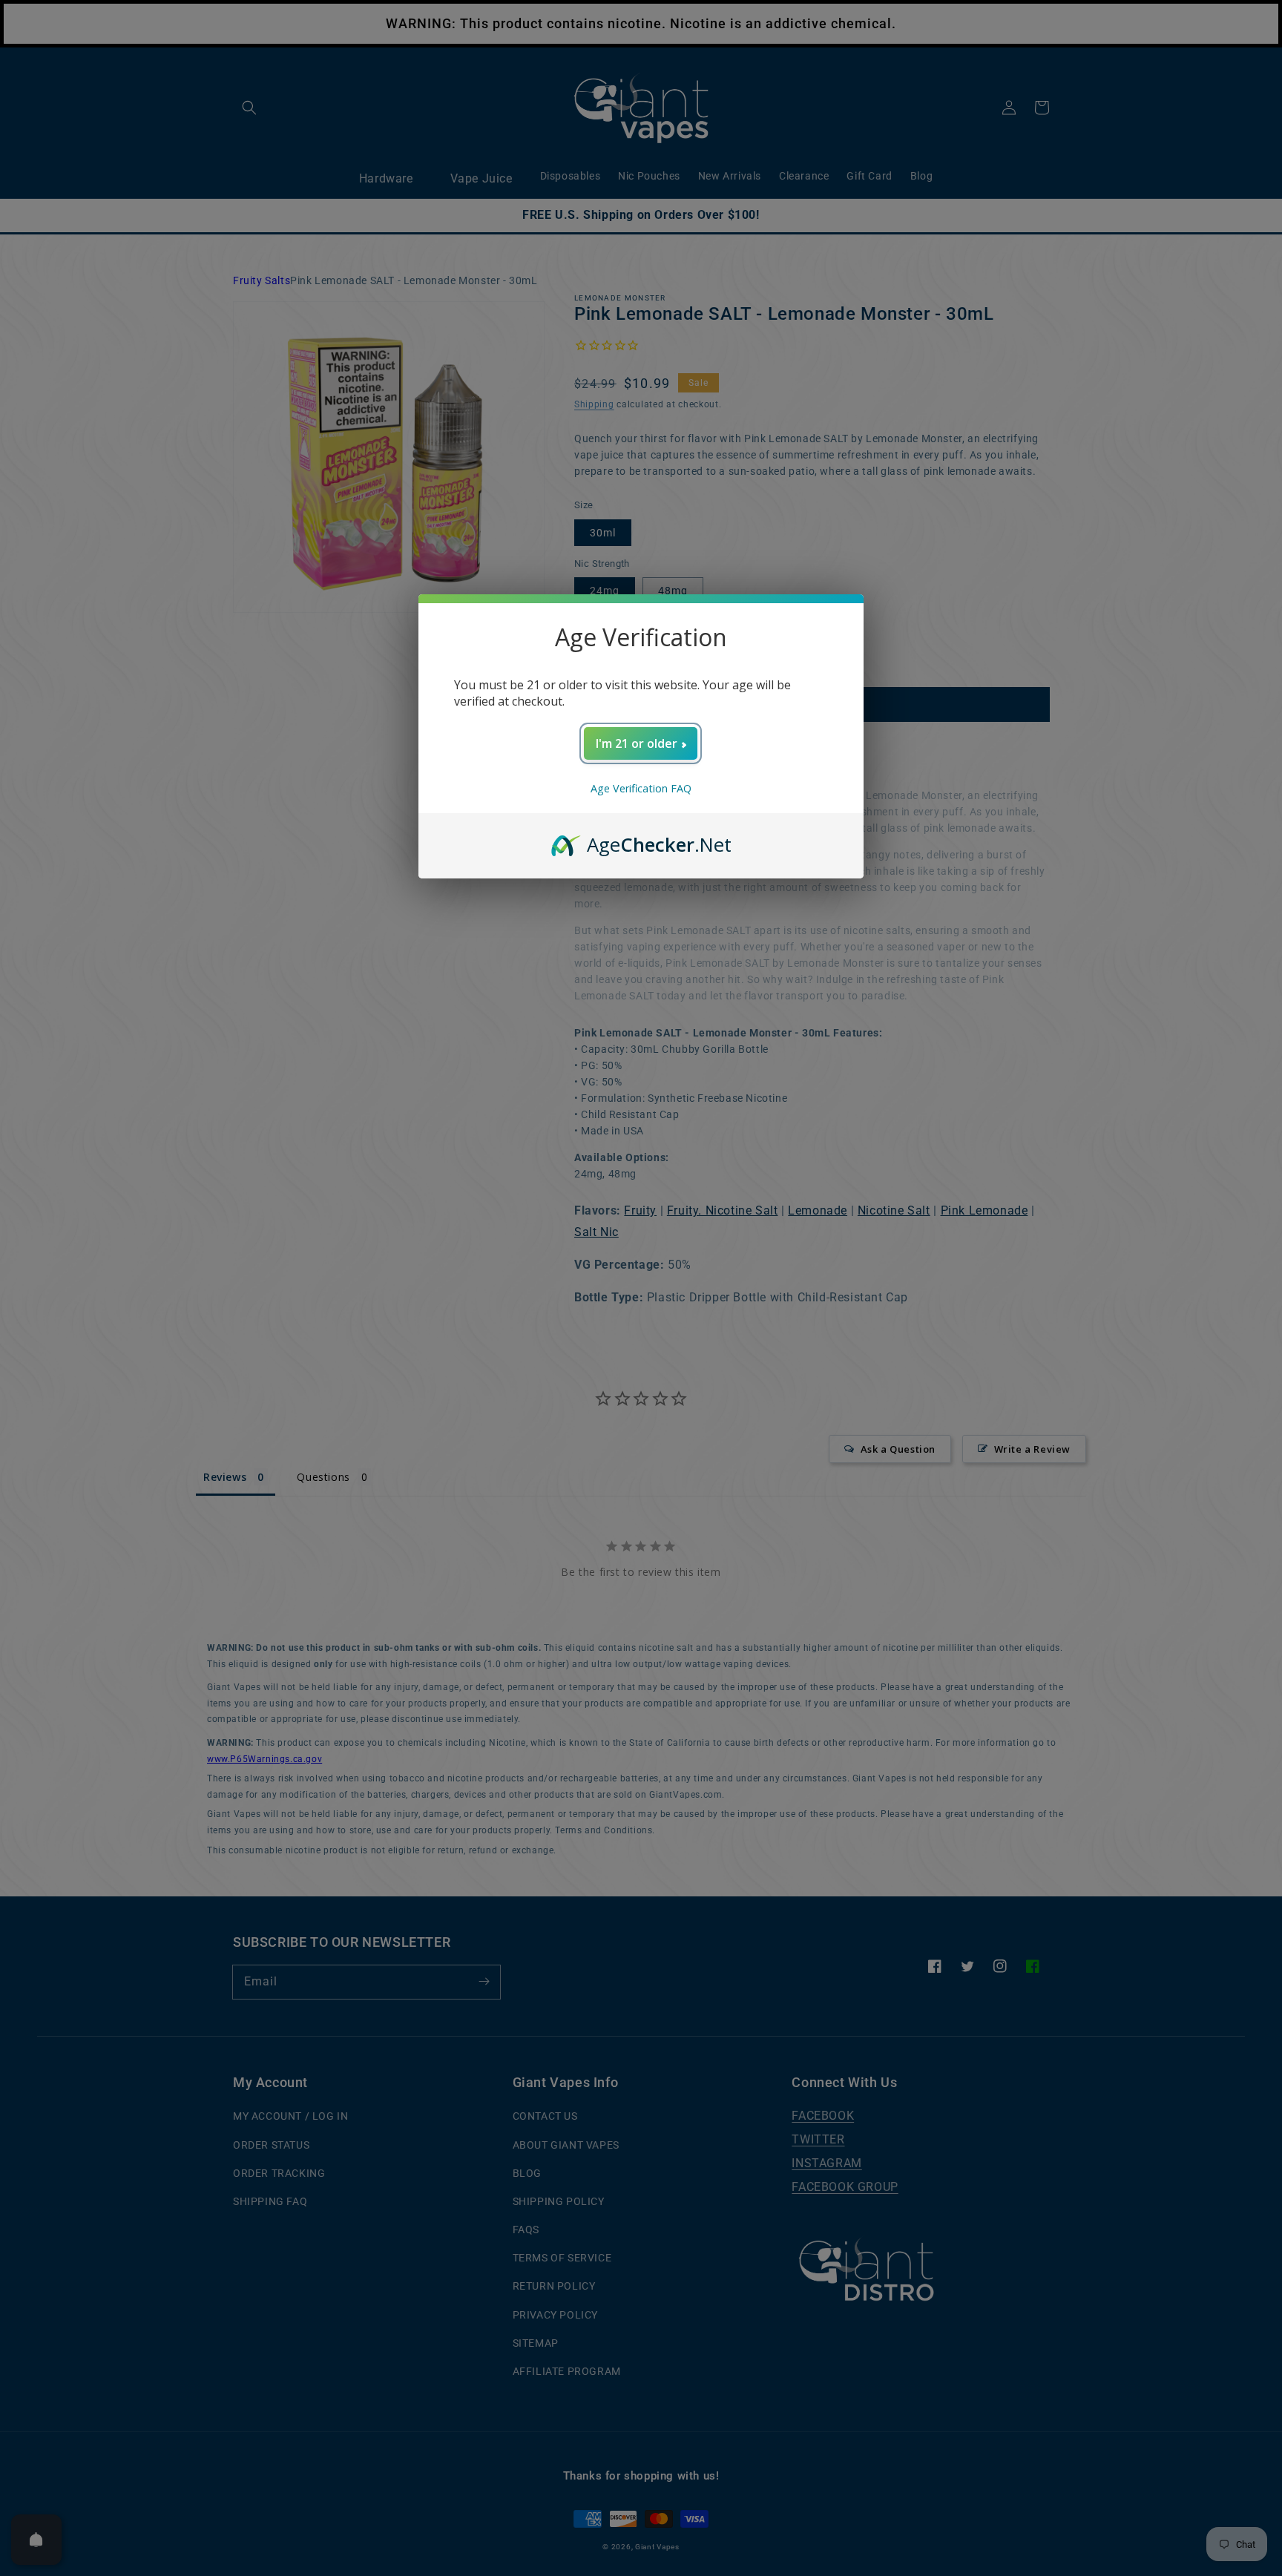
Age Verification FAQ (641, 788)
